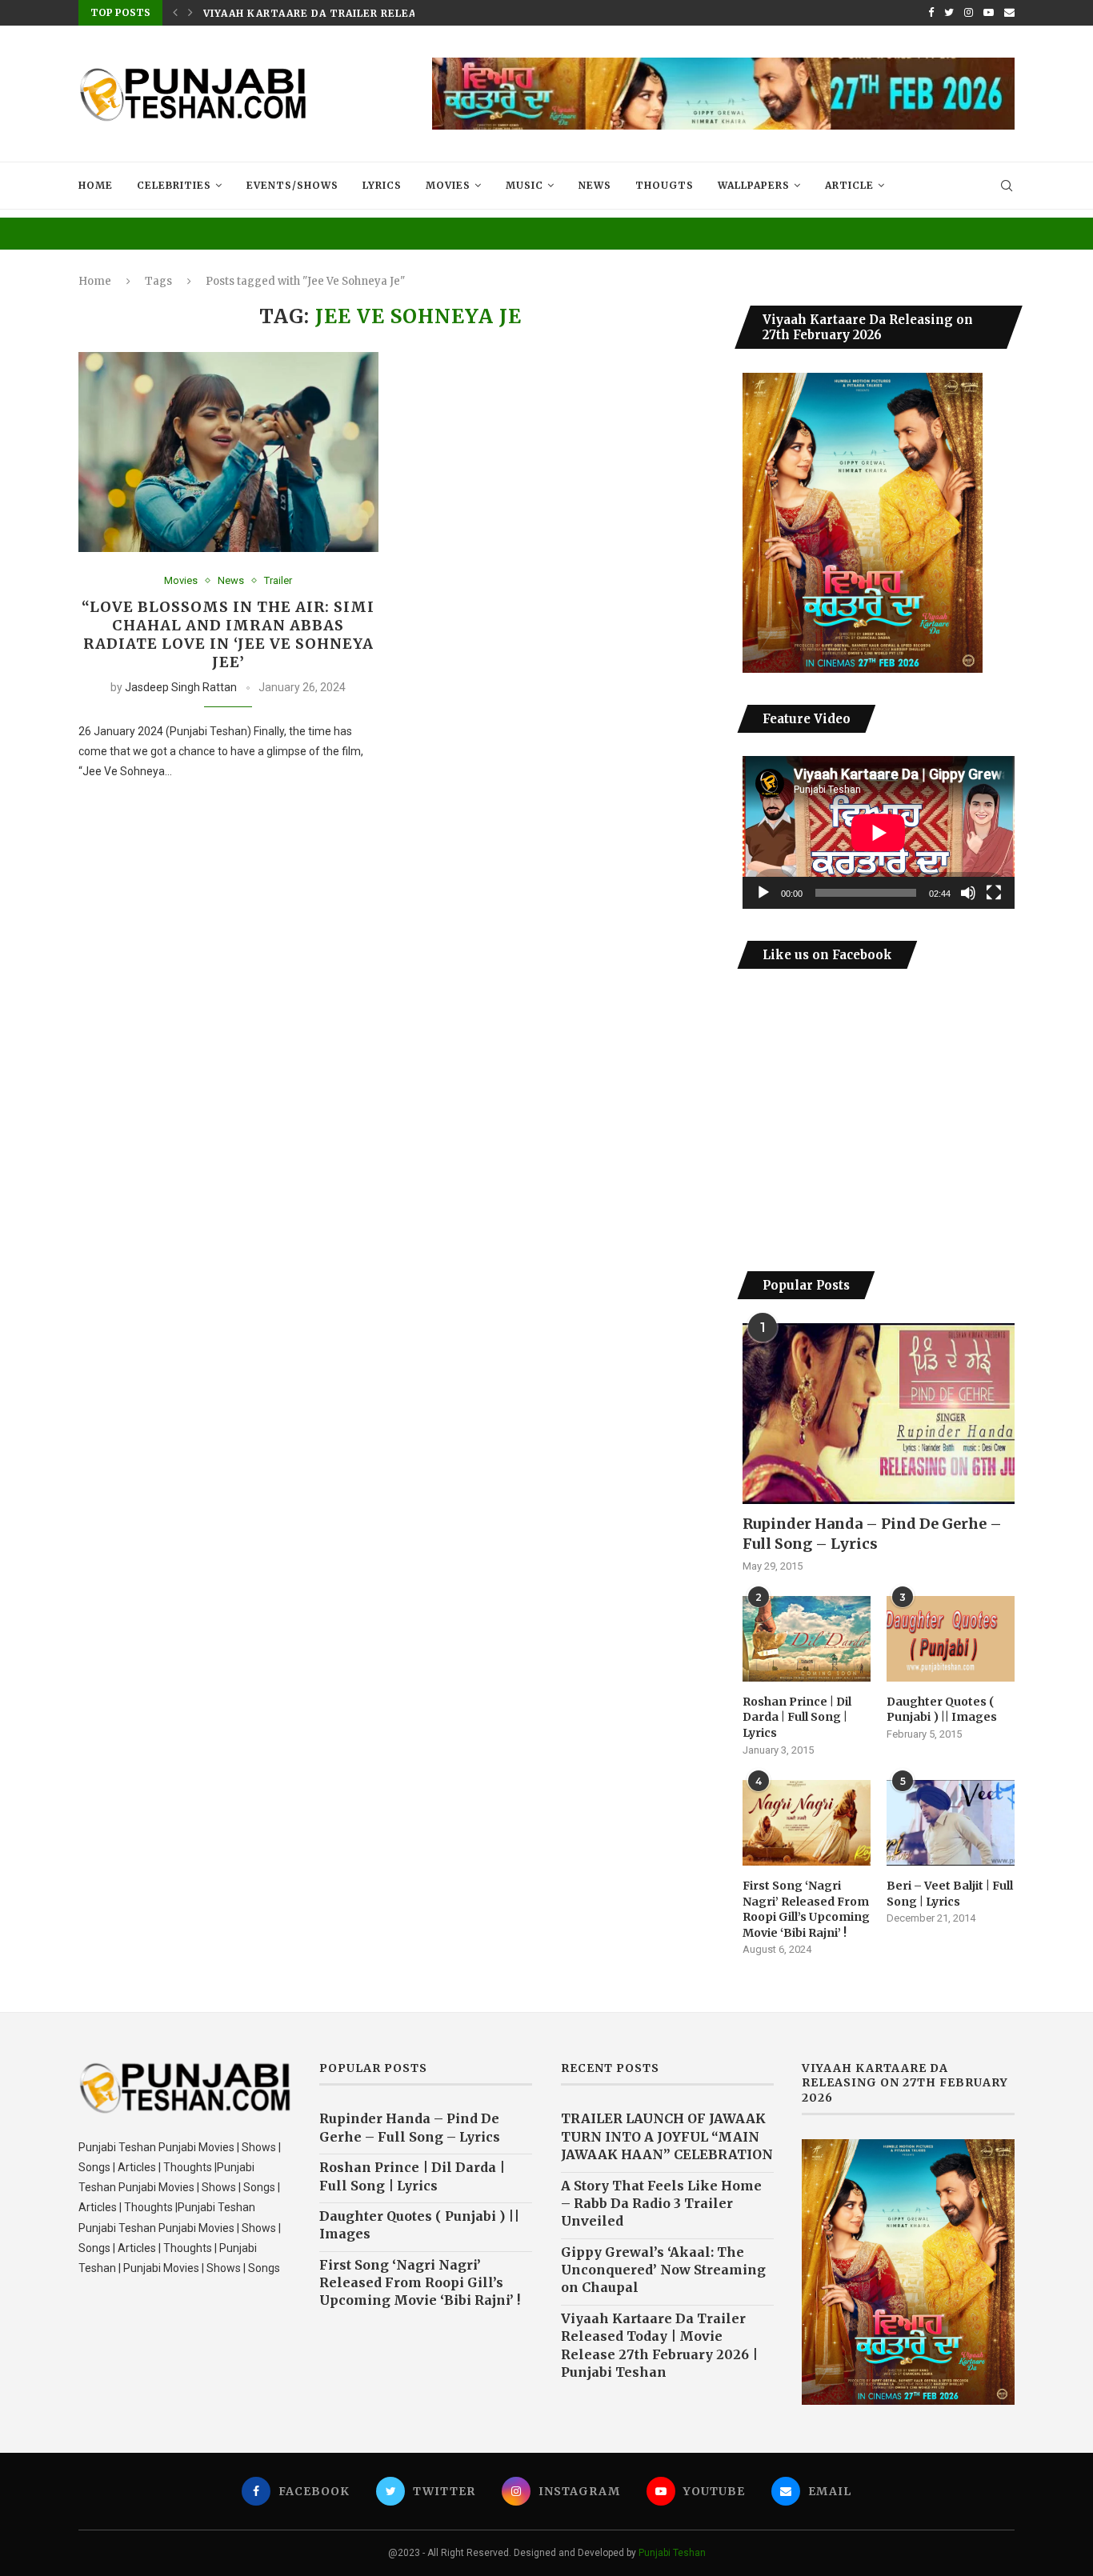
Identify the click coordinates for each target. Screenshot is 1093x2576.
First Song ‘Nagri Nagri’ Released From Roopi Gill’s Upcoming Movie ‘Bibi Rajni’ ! (806, 1909)
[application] (879, 832)
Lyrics (382, 185)
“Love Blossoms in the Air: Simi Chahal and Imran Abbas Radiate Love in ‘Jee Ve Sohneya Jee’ (228, 634)
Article (849, 185)
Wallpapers (754, 185)
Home (96, 185)
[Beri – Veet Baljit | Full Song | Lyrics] (951, 1823)
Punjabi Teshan (672, 2553)
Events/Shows (292, 185)
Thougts (665, 185)
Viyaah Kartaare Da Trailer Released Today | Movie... (372, 13)
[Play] (763, 893)
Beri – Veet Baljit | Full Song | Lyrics (950, 1894)
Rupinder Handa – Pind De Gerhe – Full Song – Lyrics (872, 1534)
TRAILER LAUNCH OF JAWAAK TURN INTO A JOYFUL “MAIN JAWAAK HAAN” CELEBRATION (667, 2136)
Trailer (278, 580)
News (595, 185)
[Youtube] (989, 13)
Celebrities (174, 185)
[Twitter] (949, 13)
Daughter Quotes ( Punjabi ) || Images (942, 1710)
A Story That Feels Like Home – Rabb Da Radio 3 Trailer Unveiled (661, 2204)
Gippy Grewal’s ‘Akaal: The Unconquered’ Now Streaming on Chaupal (663, 2270)
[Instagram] (969, 13)
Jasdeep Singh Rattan (181, 687)
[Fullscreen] (994, 893)
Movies (448, 185)
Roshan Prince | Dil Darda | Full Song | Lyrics (797, 1717)
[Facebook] (931, 13)
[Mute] (968, 893)
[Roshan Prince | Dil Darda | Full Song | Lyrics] (807, 1639)
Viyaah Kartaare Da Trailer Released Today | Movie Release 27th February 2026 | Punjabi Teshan (659, 2345)
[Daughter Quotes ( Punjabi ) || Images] (951, 1639)
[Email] (1009, 13)
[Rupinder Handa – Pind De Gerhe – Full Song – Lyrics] (879, 1414)
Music (524, 185)
